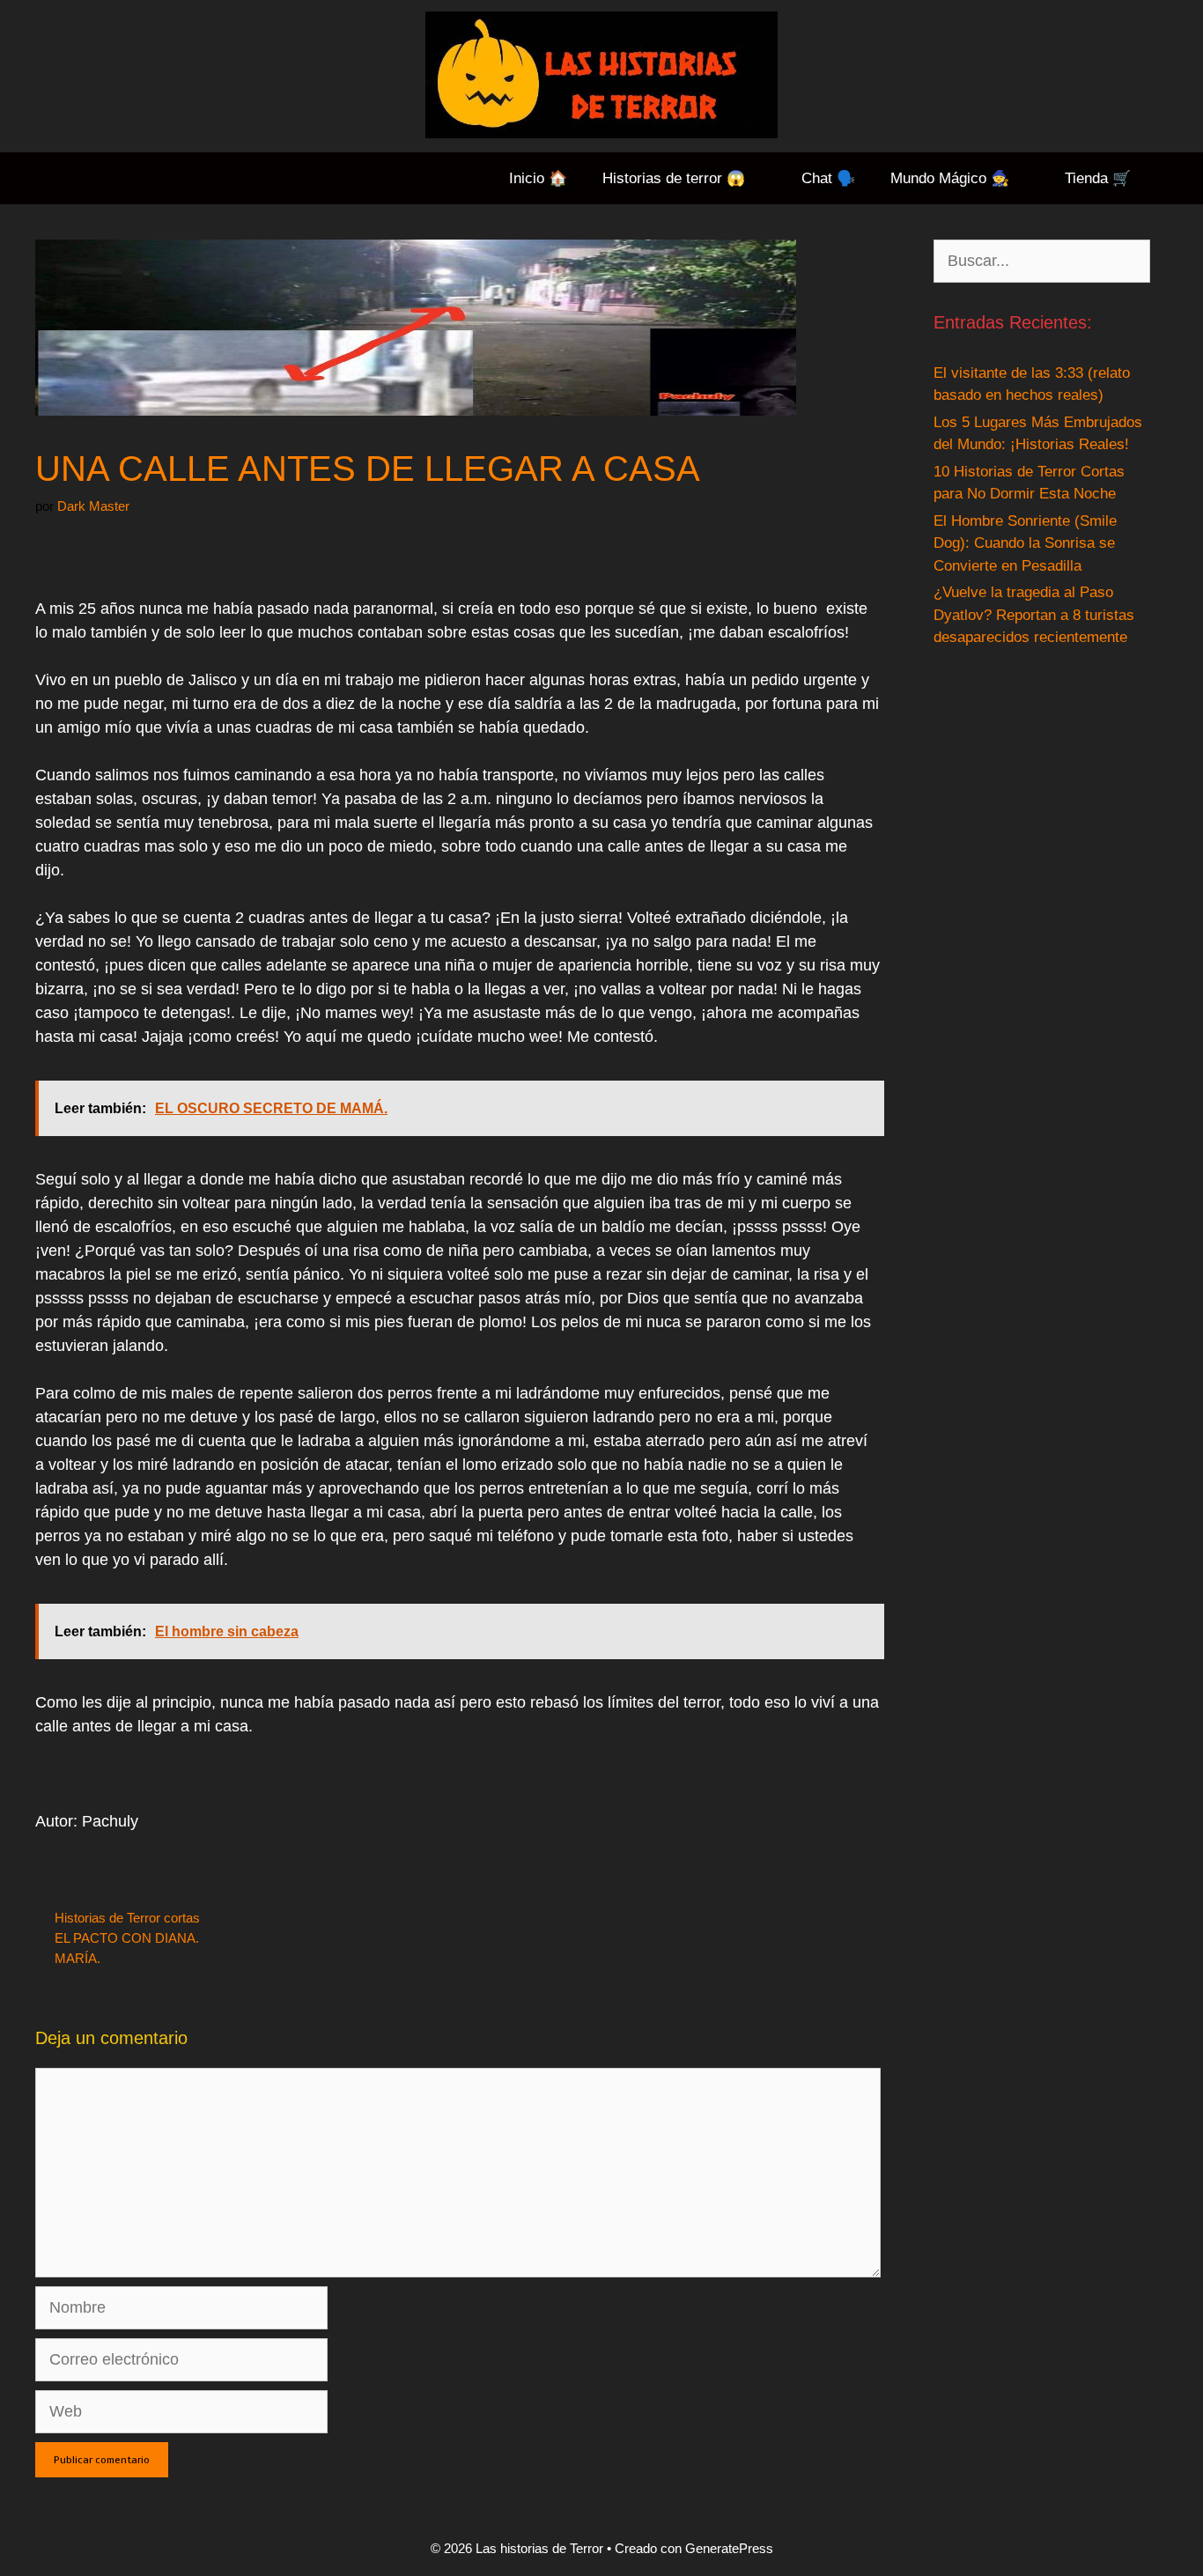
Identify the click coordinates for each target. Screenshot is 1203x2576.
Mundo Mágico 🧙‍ (950, 178)
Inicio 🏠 (538, 178)
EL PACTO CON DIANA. (127, 1938)
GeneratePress (729, 2548)
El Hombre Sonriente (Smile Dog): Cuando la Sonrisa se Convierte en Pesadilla (1025, 543)
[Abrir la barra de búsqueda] (1176, 178)
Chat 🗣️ (828, 178)
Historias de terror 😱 (674, 178)
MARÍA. (77, 1958)
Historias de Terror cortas (127, 1918)
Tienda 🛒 (1098, 178)
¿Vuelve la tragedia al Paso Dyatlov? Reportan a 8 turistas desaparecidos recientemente (1034, 615)
